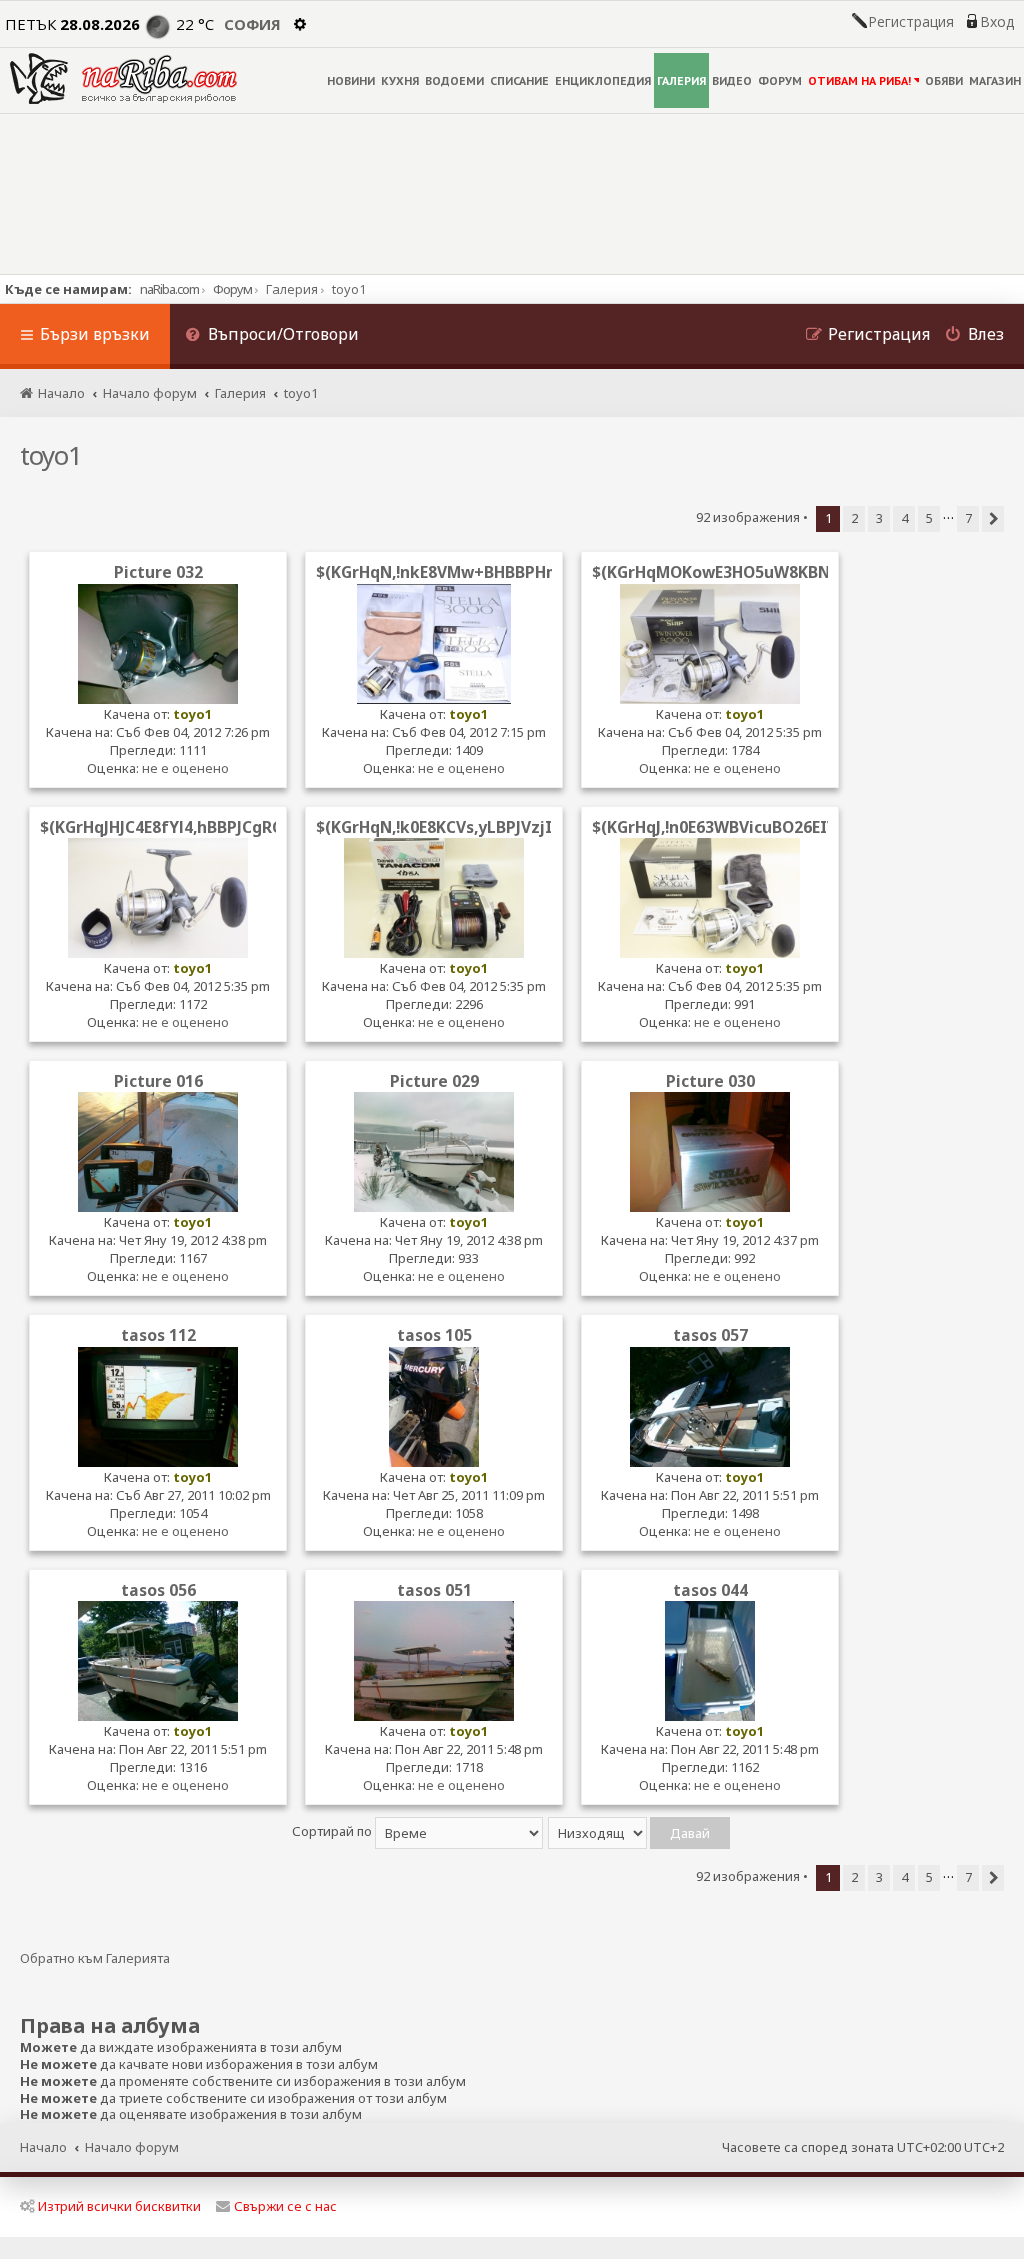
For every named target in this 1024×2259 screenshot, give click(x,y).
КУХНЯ (400, 80)
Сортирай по (333, 1831)
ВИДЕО (732, 80)
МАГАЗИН (995, 80)
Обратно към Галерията (95, 1958)
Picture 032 (158, 572)
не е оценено (185, 768)
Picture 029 (434, 1081)
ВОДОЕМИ (454, 80)
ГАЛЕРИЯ (681, 80)
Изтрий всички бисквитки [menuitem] (119, 2206)
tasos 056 (158, 1590)
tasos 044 (710, 1590)
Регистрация (911, 22)
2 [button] (854, 518)
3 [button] (879, 518)
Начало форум (132, 2147)
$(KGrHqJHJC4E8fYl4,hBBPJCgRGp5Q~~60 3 (202, 827)
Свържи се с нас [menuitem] (285, 2206)
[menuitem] (272, 336)
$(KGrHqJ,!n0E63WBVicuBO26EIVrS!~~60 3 (750, 827)
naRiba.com (169, 289)
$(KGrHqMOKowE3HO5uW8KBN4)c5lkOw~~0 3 (768, 572)
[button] (993, 519)
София (252, 24)
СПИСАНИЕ (519, 80)
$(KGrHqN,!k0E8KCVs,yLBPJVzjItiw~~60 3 (472, 827)
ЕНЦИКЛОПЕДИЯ (603, 80)
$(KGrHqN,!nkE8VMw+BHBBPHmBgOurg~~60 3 (493, 572)
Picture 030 (710, 1081)
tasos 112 (158, 1335)
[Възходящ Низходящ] (640, 1831)
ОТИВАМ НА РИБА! (859, 80)
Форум (232, 289)
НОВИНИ (351, 80)
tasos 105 (434, 1335)
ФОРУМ (780, 80)
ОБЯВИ (944, 80)
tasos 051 (434, 1590)
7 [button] (968, 518)
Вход (997, 22)
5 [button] (929, 518)
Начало (43, 2147)
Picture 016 (158, 1081)
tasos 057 (710, 1335)
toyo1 (51, 455)
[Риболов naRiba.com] (123, 78)
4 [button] (904, 518)
